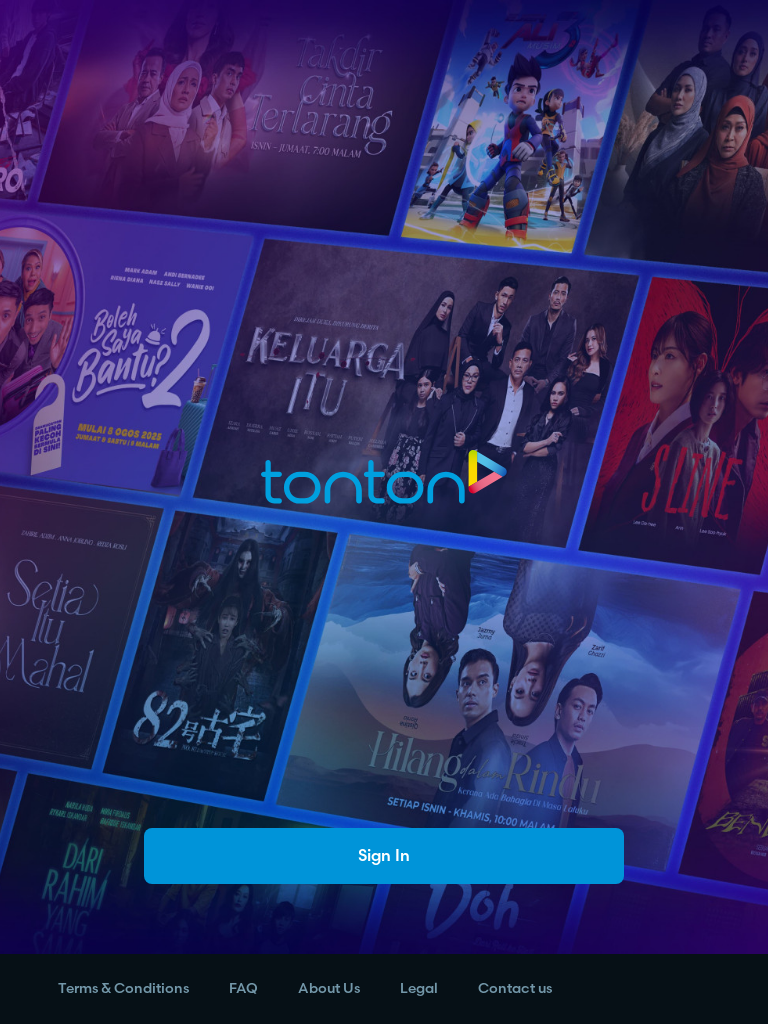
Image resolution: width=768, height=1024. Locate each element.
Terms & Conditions (123, 988)
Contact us (515, 988)
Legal (419, 988)
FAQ (243, 988)
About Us (329, 988)
